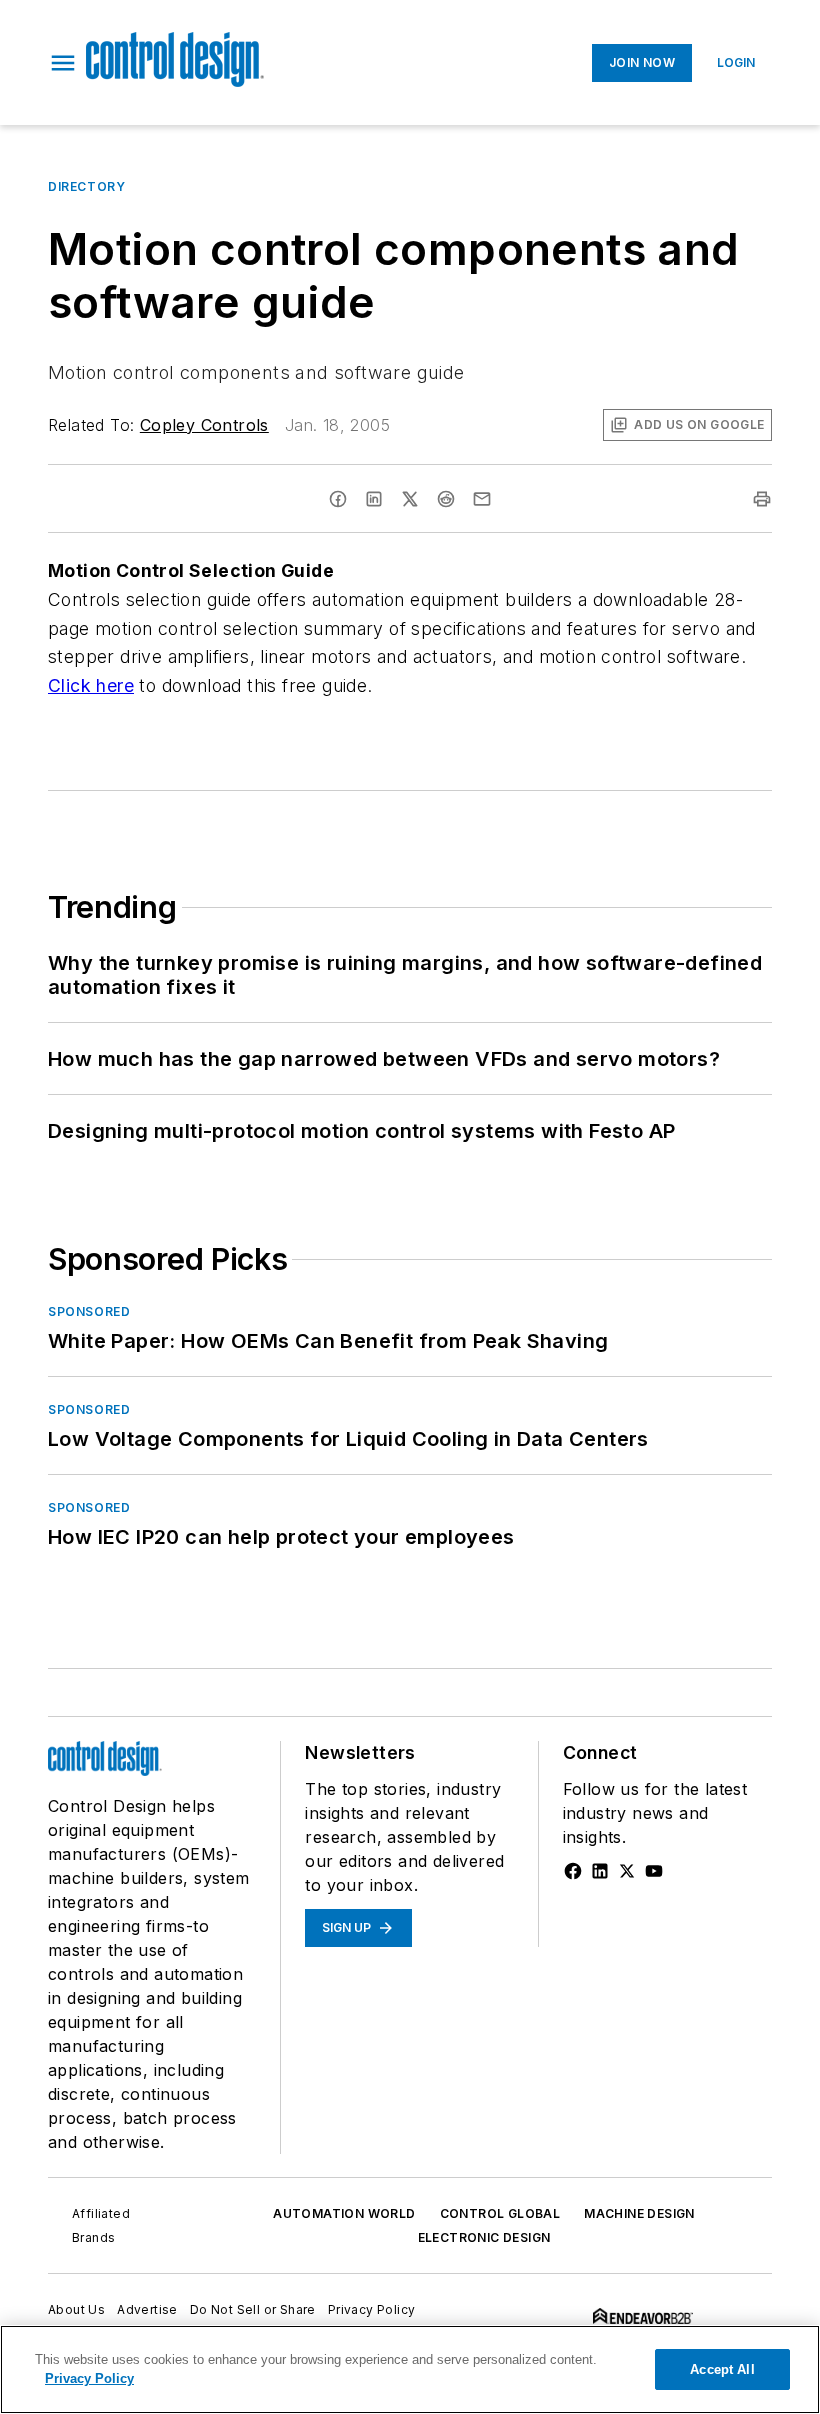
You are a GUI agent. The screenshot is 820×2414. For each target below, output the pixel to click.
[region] (410, 2369)
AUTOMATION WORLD (344, 2213)
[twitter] (410, 499)
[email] (482, 499)
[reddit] (446, 499)
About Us (76, 2309)
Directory (86, 186)
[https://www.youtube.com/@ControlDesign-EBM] (654, 1871)
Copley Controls (204, 425)
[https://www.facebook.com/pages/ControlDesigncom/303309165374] (573, 1871)
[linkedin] (374, 499)
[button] (63, 63)
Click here (91, 685)
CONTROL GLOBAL (500, 2213)
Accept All (722, 2369)
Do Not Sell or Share (253, 2309)
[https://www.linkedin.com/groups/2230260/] (600, 1871)
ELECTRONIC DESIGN (484, 2237)
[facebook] (338, 499)
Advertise (147, 2309)
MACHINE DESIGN (639, 2213)
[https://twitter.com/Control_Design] (627, 1871)
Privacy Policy (372, 2309)
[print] (762, 499)
